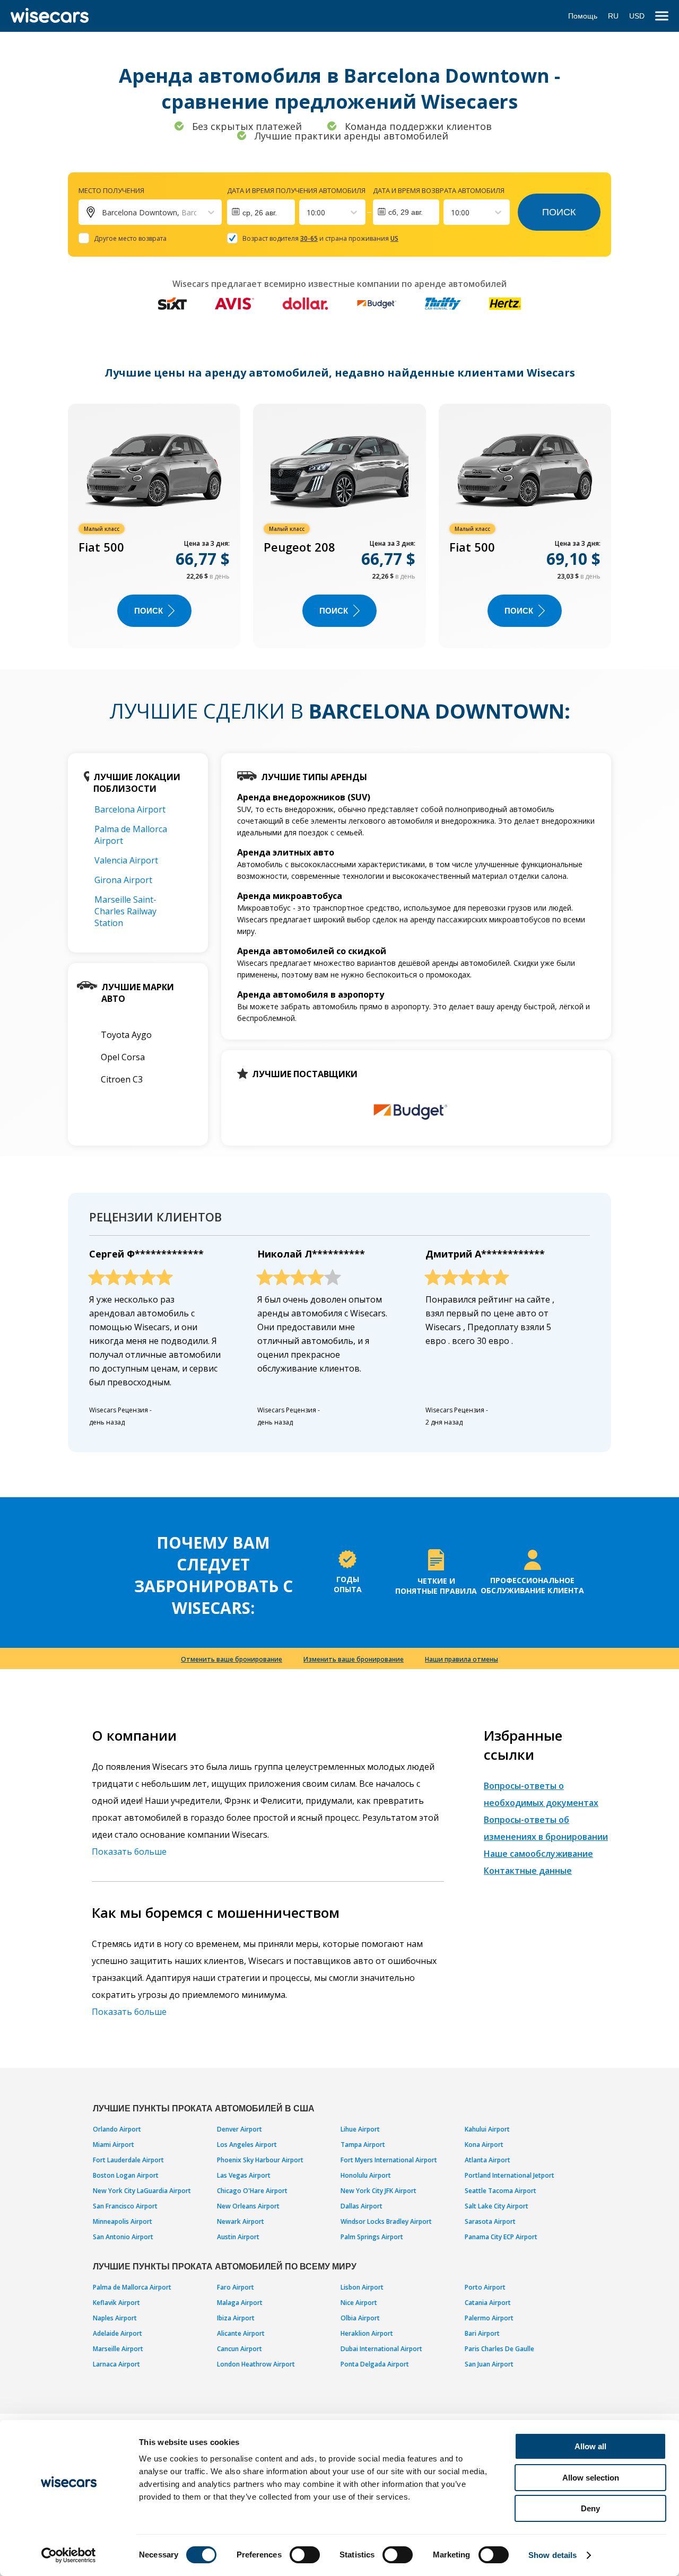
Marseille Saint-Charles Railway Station (125, 911)
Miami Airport (114, 2145)
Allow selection (591, 2478)
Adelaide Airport (117, 2333)
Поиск (559, 212)
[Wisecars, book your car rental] (50, 16)
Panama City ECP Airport (501, 2237)
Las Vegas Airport (244, 2175)
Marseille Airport (118, 2349)
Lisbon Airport (362, 2287)
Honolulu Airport (366, 2175)
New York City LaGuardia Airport (142, 2191)
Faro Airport (236, 2287)
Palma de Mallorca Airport (132, 2287)
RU (613, 16)
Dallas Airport (362, 2206)
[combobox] (308, 212)
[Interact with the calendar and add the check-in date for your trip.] (261, 212)
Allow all (590, 2446)
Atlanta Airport (488, 2160)
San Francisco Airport (125, 2206)
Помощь (583, 16)
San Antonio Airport (123, 2237)
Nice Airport (359, 2303)
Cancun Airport (240, 2349)
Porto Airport (485, 2287)
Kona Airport (484, 2145)
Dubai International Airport (381, 2349)
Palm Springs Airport (372, 2237)
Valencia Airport (126, 860)
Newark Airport (241, 2221)
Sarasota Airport (490, 2221)
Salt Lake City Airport (497, 2206)
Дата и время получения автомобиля (296, 190)
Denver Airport (240, 2129)
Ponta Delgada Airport (375, 2364)
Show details (552, 2555)
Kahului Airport (487, 2129)
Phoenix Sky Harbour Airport (260, 2160)
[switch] (305, 2555)
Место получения (111, 190)
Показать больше (129, 1852)
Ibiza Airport (236, 2318)
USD (637, 16)
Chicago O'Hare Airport (252, 2191)
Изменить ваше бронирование (354, 1659)
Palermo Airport (489, 2318)
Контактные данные (528, 1871)
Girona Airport (123, 880)
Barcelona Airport (130, 809)
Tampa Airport (363, 2145)
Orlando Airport (117, 2129)
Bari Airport (482, 2333)
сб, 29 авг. (406, 212)
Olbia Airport (360, 2318)
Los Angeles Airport (247, 2145)
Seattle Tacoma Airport (500, 2191)
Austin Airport (238, 2237)
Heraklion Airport (367, 2333)
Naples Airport (115, 2318)
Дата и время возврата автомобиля (439, 190)
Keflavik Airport (116, 2303)
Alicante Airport (241, 2333)
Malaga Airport (240, 2303)
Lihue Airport (360, 2129)
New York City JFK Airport (378, 2191)
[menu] (662, 16)
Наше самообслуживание (538, 1854)
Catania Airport (488, 2303)
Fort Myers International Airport (389, 2160)
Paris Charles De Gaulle (499, 2349)
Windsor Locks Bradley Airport (386, 2221)
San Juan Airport (489, 2364)
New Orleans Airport (248, 2206)
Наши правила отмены (462, 1659)
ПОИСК (149, 611)
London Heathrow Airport (256, 2364)
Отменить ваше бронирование (232, 1659)
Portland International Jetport (510, 2175)
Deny (590, 2508)
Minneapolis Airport (123, 2221)
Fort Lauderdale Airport (128, 2160)
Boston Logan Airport (126, 2175)
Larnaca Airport (116, 2364)
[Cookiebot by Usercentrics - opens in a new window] (69, 2555)
